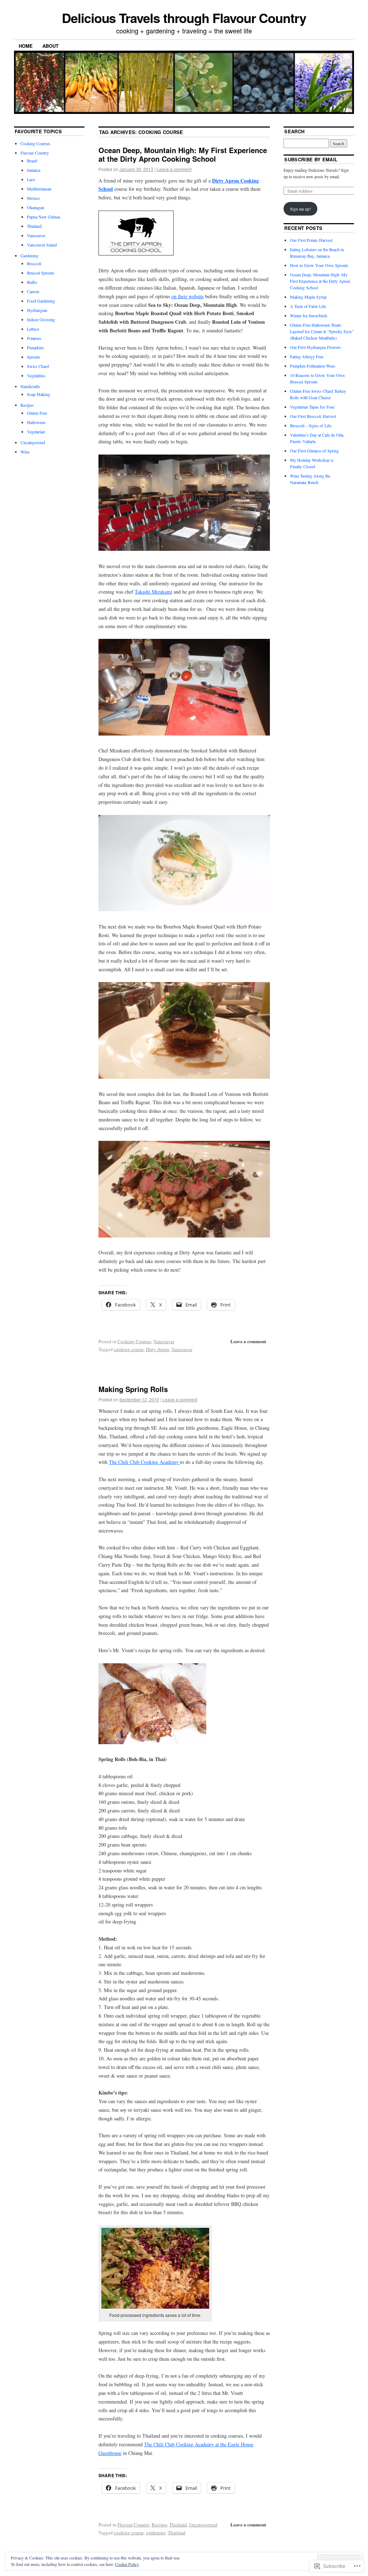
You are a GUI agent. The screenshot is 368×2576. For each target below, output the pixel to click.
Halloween (36, 422)
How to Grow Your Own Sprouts (319, 265)
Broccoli (34, 263)
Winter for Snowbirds (309, 315)
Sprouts (34, 357)
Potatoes (34, 338)
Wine (25, 452)
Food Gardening (41, 301)
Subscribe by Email (311, 159)
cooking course (129, 1349)
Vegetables (36, 375)
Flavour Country (134, 2525)
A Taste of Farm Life (308, 306)
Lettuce (33, 329)
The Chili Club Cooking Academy (144, 1462)
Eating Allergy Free (307, 356)
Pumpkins (36, 347)
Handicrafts (30, 386)
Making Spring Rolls (133, 1389)
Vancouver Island (42, 245)
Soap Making (38, 394)
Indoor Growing (41, 319)
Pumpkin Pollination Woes (313, 366)
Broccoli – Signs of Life (311, 425)
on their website (188, 296)
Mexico (33, 198)
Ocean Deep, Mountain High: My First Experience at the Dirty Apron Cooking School (183, 154)
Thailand (178, 2525)
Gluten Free (37, 413)
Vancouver (164, 1341)
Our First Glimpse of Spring (314, 451)
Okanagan (36, 207)
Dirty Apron (158, 1349)
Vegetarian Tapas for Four (312, 407)
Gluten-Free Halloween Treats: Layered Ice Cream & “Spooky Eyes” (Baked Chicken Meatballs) (322, 331)
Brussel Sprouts (41, 273)
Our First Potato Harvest (311, 240)
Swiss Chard (38, 366)
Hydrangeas (37, 310)
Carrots (33, 291)
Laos (31, 179)
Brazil (32, 161)
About (50, 46)
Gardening (29, 255)
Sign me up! (300, 209)
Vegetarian (36, 432)
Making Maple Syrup (308, 297)
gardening (156, 2533)
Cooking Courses (134, 1341)
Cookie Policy (127, 2564)
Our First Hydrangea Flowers (316, 347)
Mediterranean (39, 189)
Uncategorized (203, 2525)
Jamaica (34, 170)
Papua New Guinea (43, 217)
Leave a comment (174, 169)
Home (26, 46)
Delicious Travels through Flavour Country (184, 18)
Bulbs (32, 282)
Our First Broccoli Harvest (313, 416)
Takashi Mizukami (153, 592)
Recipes (159, 2525)
